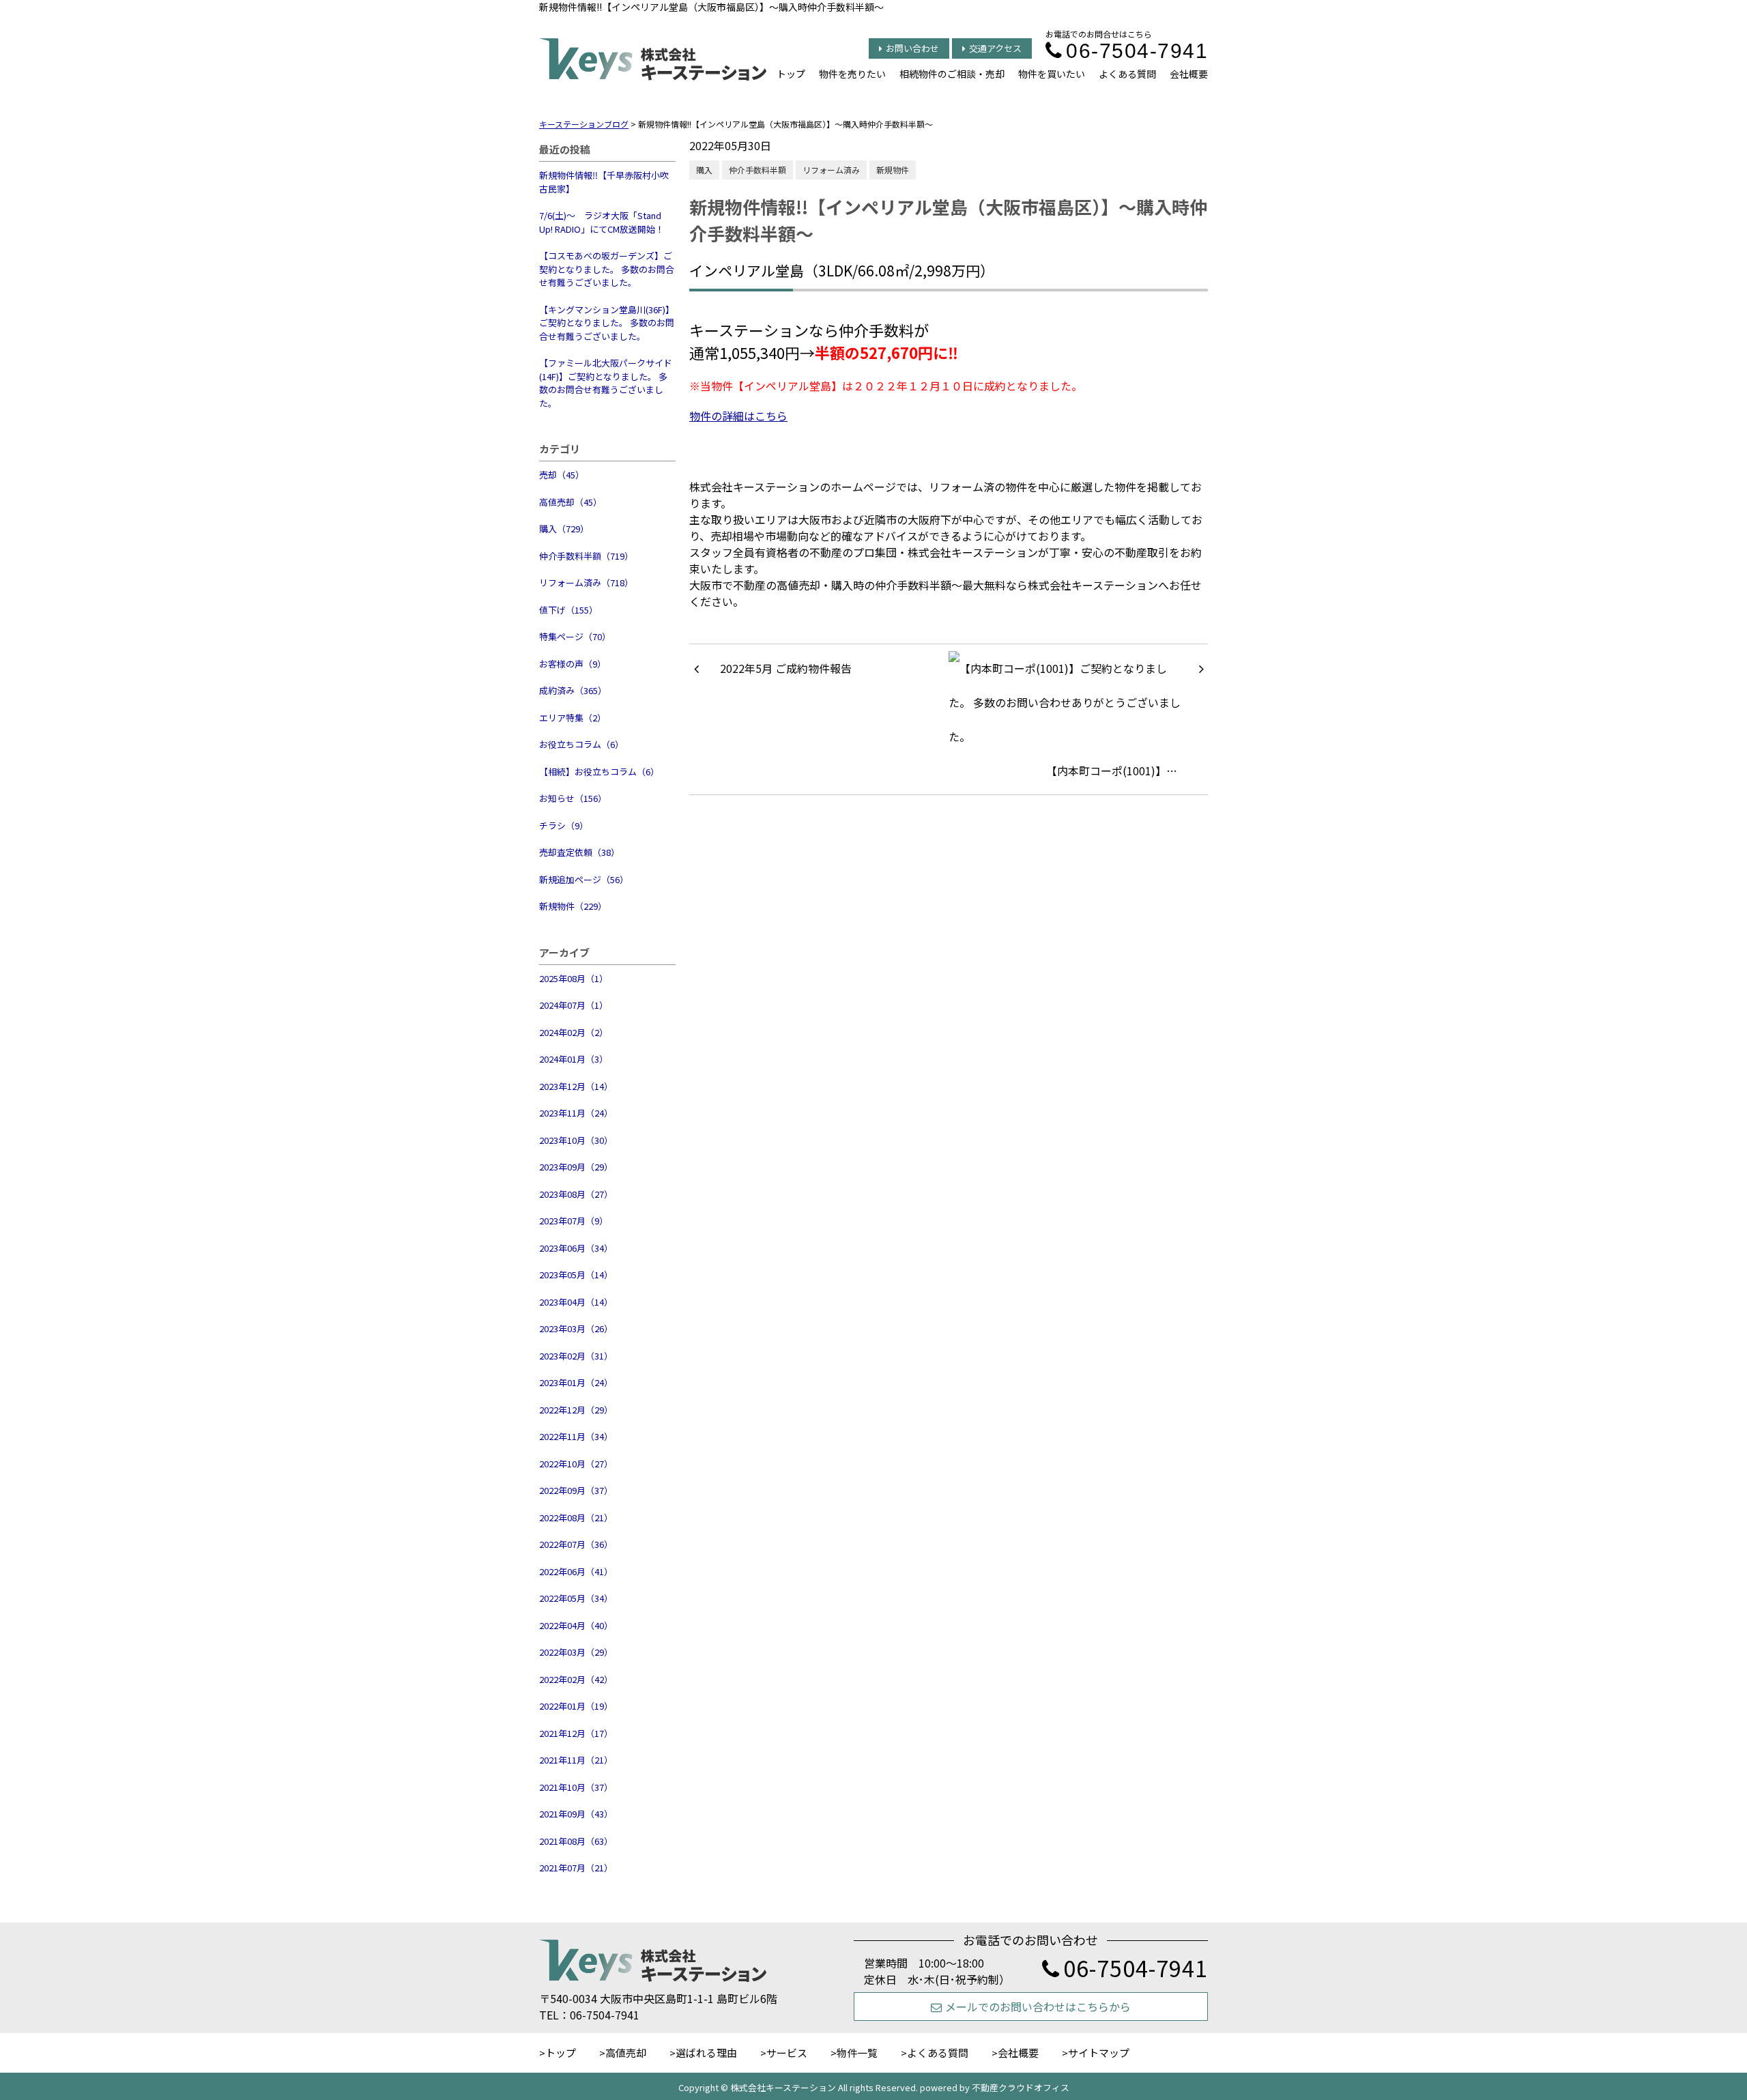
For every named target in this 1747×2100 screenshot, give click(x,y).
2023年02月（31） (576, 1356)
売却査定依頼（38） (579, 852)
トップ (791, 74)
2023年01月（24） (576, 1382)
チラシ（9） (564, 825)
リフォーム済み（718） (586, 582)
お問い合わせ (912, 48)
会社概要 (1189, 74)
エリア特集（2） (573, 718)
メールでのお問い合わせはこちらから (1038, 2006)
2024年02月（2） (574, 1032)
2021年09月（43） (576, 1814)
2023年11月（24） (576, 1113)
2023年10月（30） (576, 1140)
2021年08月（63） (576, 1841)
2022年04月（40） (576, 1625)
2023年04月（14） (576, 1302)
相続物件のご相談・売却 (952, 74)
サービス (787, 2053)
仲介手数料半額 (757, 170)
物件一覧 (857, 2053)
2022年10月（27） (576, 1464)
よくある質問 (1127, 74)
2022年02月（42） (576, 1679)
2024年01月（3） (574, 1059)
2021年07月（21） (576, 1868)
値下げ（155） (568, 610)
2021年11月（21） (576, 1760)
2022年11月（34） (576, 1436)
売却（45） (562, 475)
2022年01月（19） (576, 1706)
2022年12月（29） (576, 1410)
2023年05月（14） (576, 1275)
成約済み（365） (573, 690)
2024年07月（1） (574, 1005)
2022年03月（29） (576, 1652)
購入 (704, 170)
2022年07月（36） (576, 1544)
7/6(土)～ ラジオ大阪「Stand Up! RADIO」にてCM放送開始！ (602, 222)
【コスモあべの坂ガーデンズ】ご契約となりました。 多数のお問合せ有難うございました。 (607, 269)
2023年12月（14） (576, 1086)
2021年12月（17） (576, 1733)
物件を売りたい (852, 74)
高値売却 (626, 2053)
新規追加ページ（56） (584, 879)
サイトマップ (1099, 2053)
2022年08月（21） (576, 1518)
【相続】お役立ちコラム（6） (599, 772)
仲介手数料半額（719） (586, 556)
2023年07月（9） (574, 1221)
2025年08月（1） (574, 978)
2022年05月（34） (576, 1598)
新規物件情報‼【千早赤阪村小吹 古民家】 (604, 182)
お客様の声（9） (573, 664)
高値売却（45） (571, 502)
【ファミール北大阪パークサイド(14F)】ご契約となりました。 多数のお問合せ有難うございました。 (606, 383)
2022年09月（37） (576, 1490)
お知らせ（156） (573, 798)
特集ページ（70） (575, 636)
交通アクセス (995, 48)
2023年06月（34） (576, 1248)
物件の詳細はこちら (738, 416)
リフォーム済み (831, 170)
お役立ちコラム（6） (581, 744)
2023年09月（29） (576, 1167)
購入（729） (564, 529)
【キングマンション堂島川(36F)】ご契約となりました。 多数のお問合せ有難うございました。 (607, 323)
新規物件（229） (573, 906)
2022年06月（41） (576, 1571)
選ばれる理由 (706, 2053)
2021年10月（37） (576, 1787)
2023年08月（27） (576, 1194)
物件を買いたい (1052, 74)
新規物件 (893, 170)
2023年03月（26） (576, 1328)
